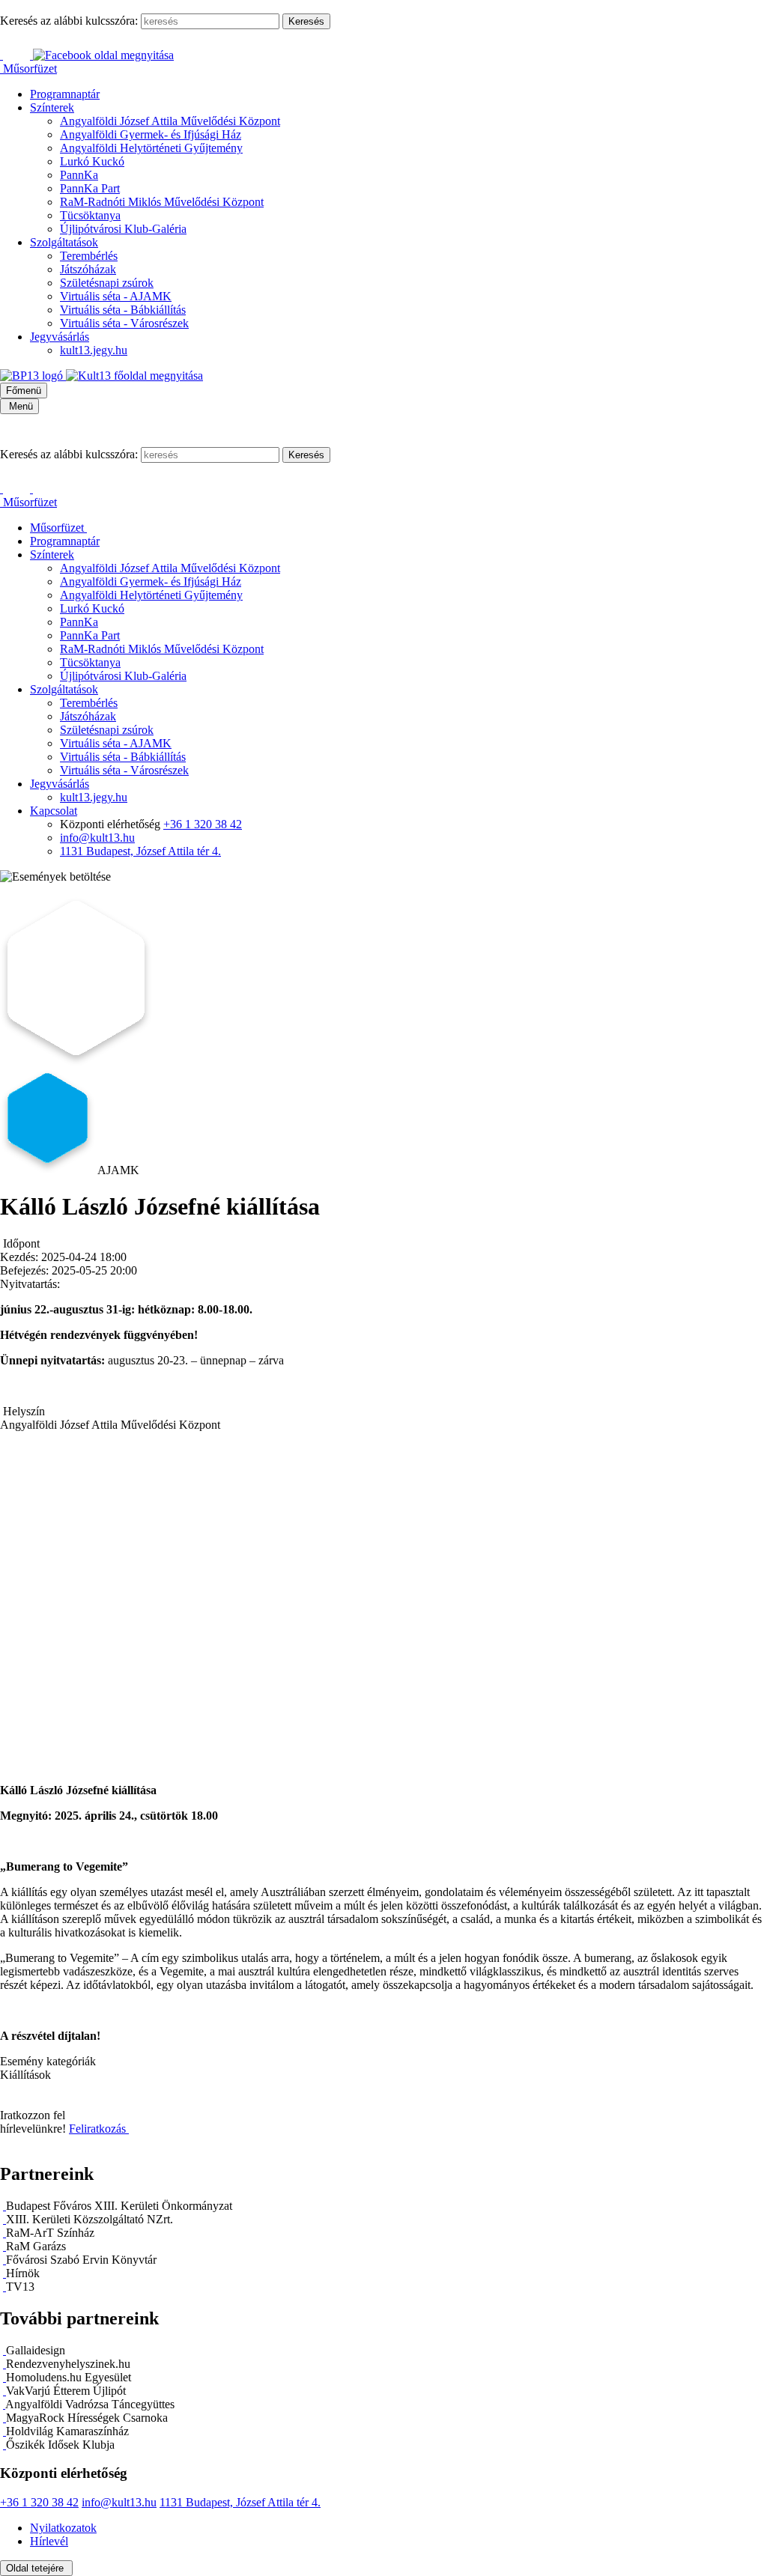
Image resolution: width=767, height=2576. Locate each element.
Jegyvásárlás (60, 337)
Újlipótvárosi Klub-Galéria (123, 229)
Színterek (52, 107)
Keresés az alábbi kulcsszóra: (69, 21)
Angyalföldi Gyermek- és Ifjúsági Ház (151, 134)
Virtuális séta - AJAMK (116, 296)
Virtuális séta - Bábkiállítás (123, 310)
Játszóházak (88, 269)
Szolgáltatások (64, 242)
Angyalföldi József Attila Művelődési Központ (170, 121)
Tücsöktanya (90, 215)
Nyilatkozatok (63, 2528)
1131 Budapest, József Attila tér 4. (140, 851)
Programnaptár (65, 94)
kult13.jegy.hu (94, 350)
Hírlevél (49, 2541)
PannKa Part (90, 188)
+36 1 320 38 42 (203, 824)
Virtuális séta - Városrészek (124, 323)
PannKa (79, 175)
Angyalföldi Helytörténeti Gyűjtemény (151, 148)
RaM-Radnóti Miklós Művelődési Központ (162, 202)
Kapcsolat (54, 811)
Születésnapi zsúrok (107, 283)
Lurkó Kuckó (92, 161)
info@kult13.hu (97, 838)
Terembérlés (89, 256)
